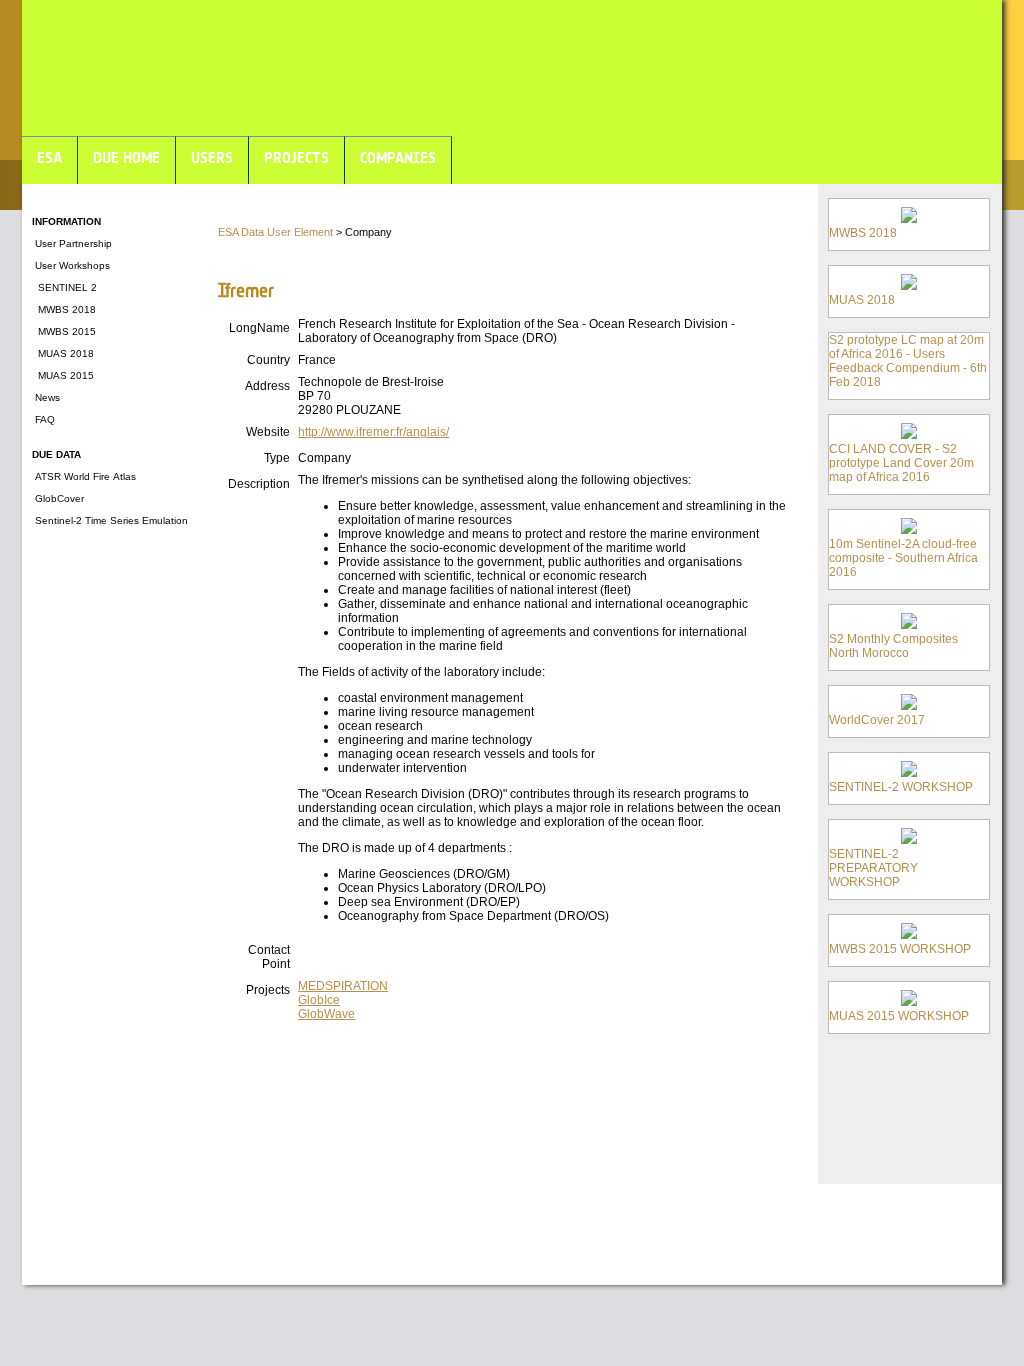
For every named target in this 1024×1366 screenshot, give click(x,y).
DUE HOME (126, 157)
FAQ (43, 419)
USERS (212, 157)
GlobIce (319, 1000)
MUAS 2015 (63, 375)
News (46, 397)
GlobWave (326, 1014)
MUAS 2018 (63, 353)
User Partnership (72, 243)
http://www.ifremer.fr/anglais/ (373, 432)
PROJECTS (296, 157)
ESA (49, 157)
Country (268, 360)
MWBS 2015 (64, 331)
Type (277, 458)
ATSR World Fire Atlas (84, 476)
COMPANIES (398, 157)
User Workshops (71, 265)
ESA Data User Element (275, 232)
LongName (259, 328)
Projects (268, 990)
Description (259, 484)
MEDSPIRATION (343, 986)
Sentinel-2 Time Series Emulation (110, 520)
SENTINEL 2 (64, 287)
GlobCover (58, 498)
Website (268, 432)
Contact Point (269, 957)
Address (267, 386)
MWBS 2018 (64, 309)
